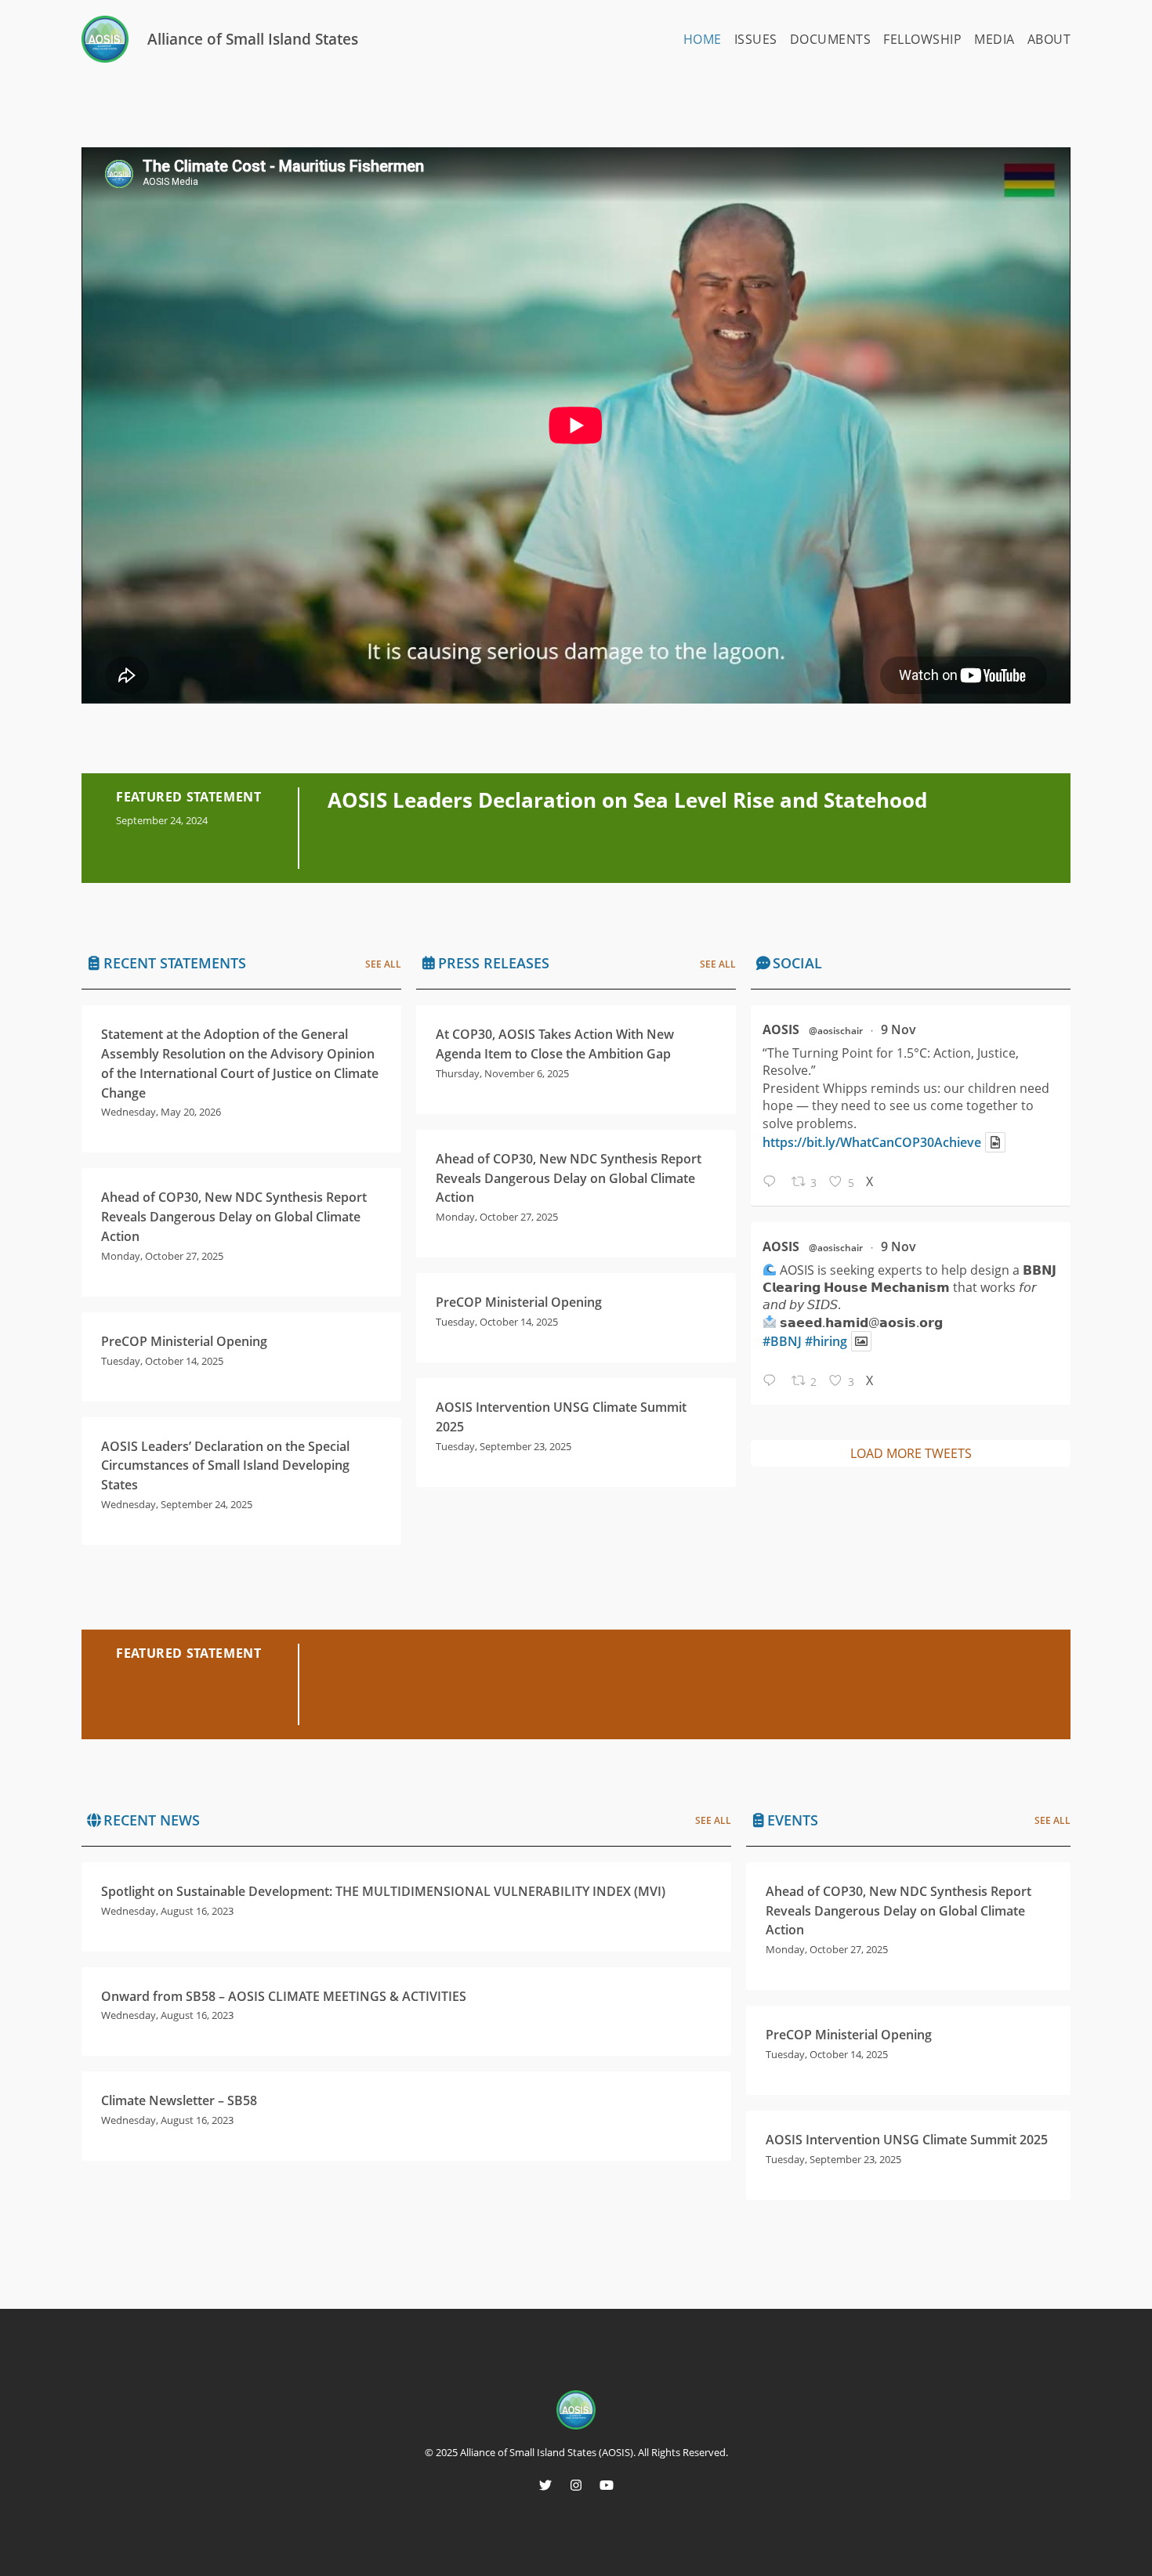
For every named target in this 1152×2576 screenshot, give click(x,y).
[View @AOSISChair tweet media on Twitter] (995, 1142)
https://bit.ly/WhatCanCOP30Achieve (872, 1142)
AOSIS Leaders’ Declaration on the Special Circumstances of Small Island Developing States (225, 1466)
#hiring (826, 1341)
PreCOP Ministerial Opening (184, 1341)
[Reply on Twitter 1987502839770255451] (773, 1382)
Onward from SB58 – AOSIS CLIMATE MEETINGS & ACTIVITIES (284, 1996)
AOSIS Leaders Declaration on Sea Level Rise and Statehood (627, 800)
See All (383, 964)
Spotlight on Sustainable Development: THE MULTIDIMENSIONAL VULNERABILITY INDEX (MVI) (383, 1891)
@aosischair (836, 1031)
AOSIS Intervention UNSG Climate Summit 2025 (907, 2140)
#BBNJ (782, 1341)
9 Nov (898, 1029)
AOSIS (781, 1029)
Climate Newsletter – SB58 (179, 2100)
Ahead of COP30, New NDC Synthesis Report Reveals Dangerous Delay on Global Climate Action (234, 1217)
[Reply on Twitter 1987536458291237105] (773, 1183)
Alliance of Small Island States (253, 39)
